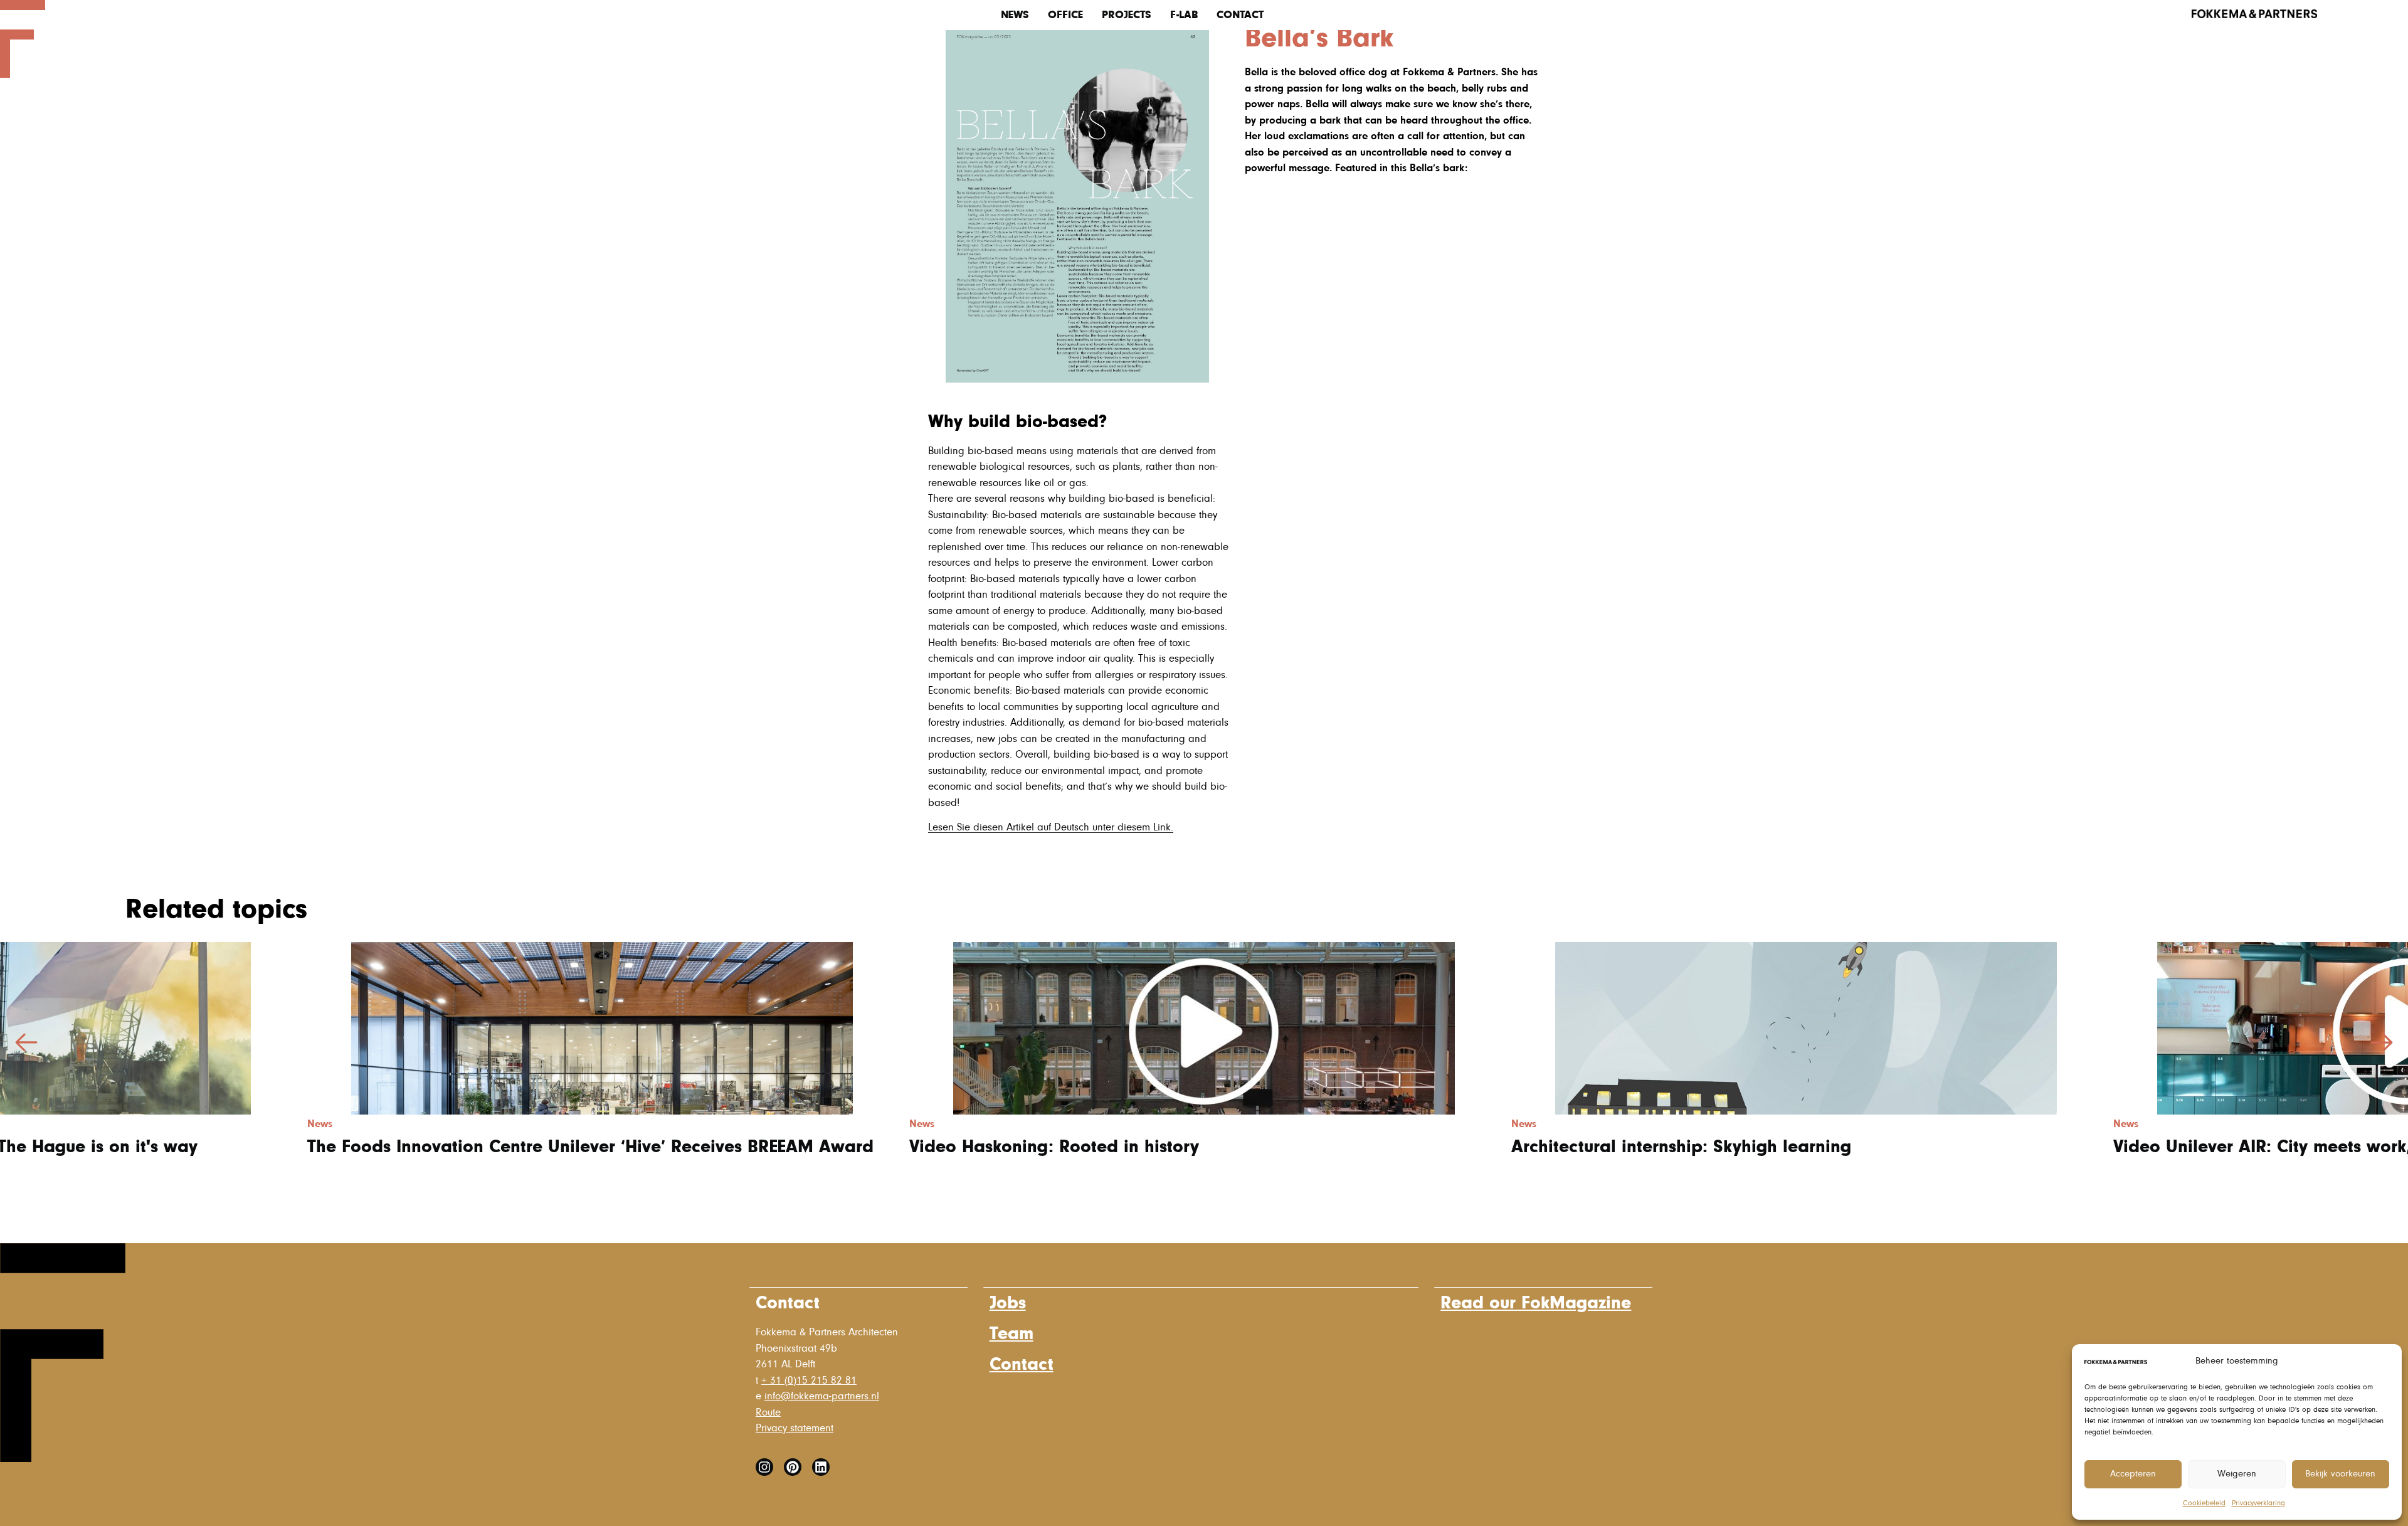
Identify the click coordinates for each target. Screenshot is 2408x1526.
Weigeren (2237, 1474)
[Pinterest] (793, 1467)
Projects (1127, 15)
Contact (1240, 15)
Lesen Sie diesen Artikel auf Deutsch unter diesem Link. (1051, 828)
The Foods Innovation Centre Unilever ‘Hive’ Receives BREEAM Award (590, 1147)
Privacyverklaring (2258, 1503)
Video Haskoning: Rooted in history (1054, 1147)
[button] (2382, 1042)
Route (768, 1413)
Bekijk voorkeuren (2340, 1474)
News (1015, 15)
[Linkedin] (821, 1467)
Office (1065, 15)
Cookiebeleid (2204, 1503)
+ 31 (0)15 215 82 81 (809, 1381)
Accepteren (2133, 1474)
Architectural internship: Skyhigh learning (1681, 1147)
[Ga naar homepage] (23, 75)
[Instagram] (764, 1467)
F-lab (1184, 15)
